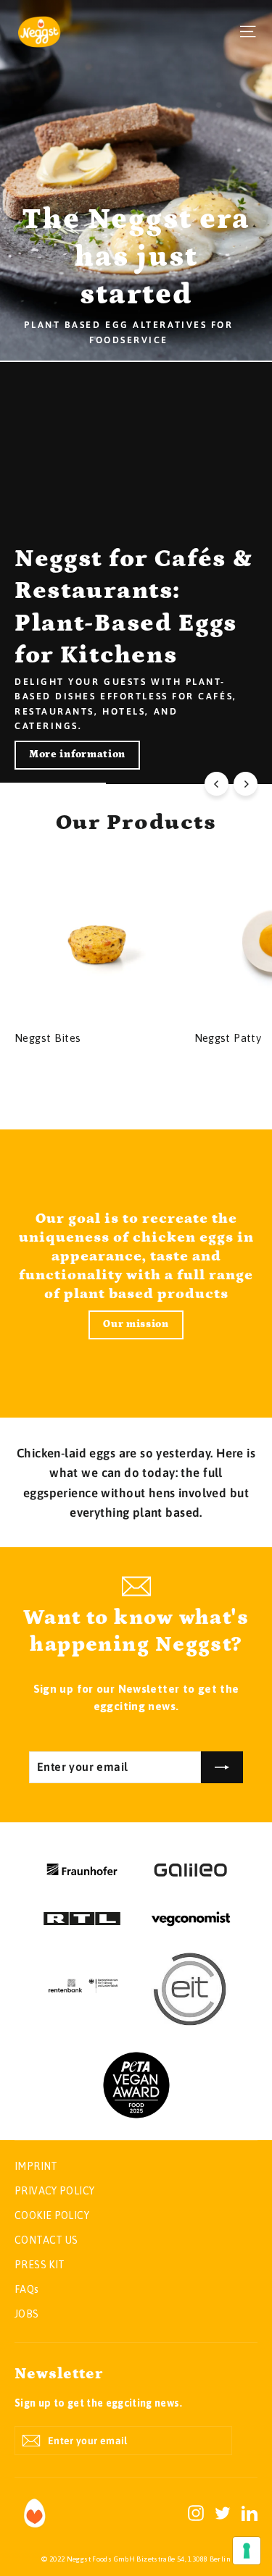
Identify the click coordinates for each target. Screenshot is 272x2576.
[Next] (246, 784)
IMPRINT (36, 2166)
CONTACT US (46, 2240)
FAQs (27, 2289)
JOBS (27, 2314)
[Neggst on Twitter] (223, 2512)
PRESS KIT (40, 2265)
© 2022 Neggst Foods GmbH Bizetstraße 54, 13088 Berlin (136, 2559)
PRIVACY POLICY (54, 2191)
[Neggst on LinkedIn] (250, 2512)
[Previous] (217, 784)
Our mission (136, 1324)
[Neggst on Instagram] (196, 2512)
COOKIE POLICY (52, 2215)
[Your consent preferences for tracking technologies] (247, 2551)
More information (77, 754)
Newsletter (59, 2374)
